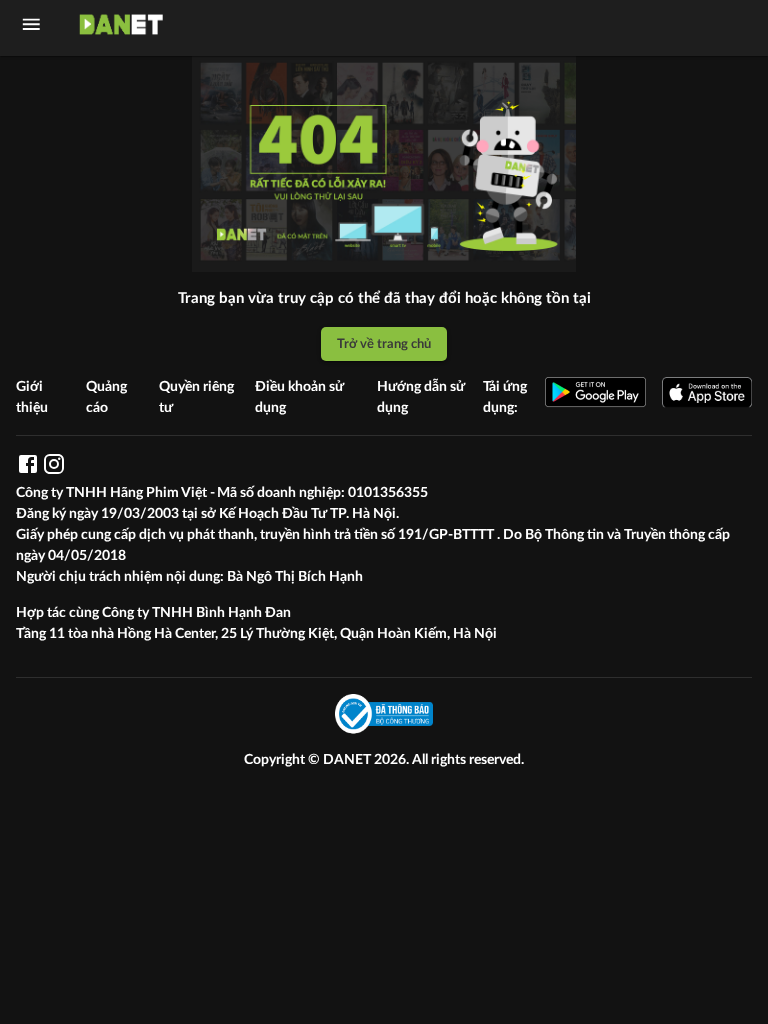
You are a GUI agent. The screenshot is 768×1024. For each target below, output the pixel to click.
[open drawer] (31, 24)
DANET (348, 760)
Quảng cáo (106, 397)
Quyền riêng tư (196, 397)
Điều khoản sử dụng (299, 397)
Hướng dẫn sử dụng (421, 397)
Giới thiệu (32, 397)
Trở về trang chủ (384, 344)
